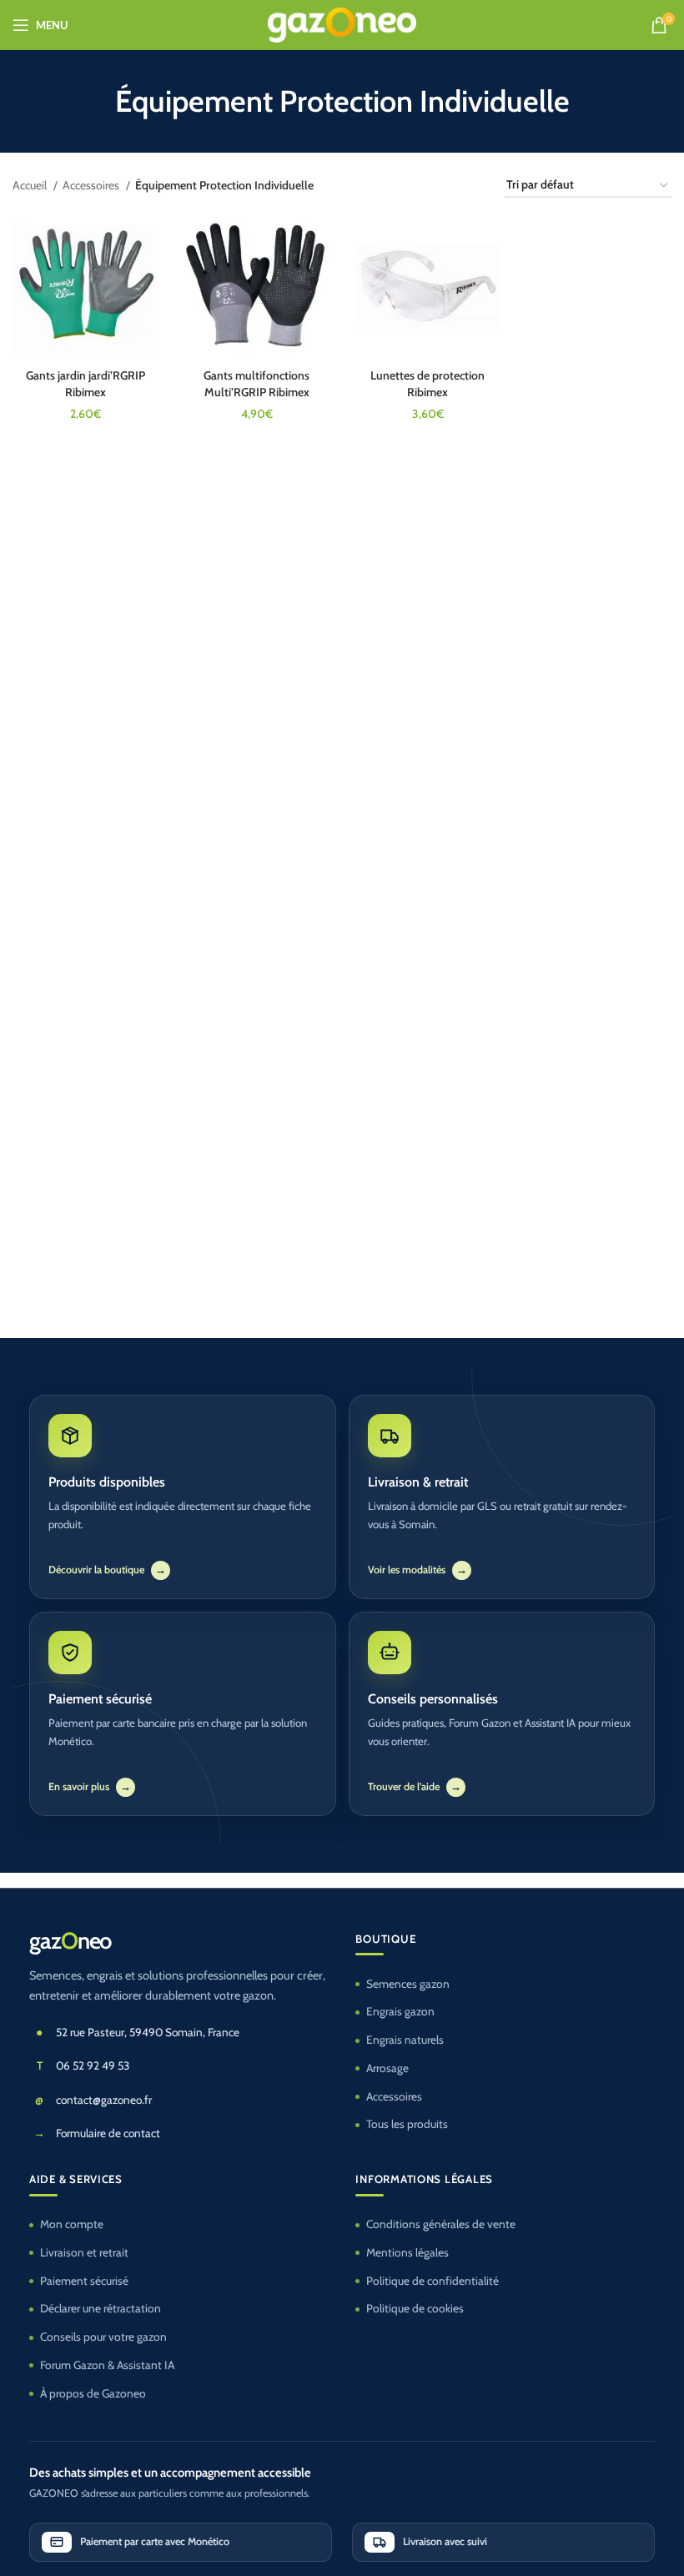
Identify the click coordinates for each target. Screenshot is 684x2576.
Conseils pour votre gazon (103, 2337)
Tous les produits (407, 2124)
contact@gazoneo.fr (104, 2100)
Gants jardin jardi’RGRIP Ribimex (85, 384)
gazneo (70, 1941)
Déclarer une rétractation (101, 2308)
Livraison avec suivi (445, 2541)
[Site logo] (342, 23)
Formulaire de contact (108, 2133)
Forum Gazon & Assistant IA (107, 2365)
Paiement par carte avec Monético (155, 2541)
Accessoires (92, 185)
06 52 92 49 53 (93, 2065)
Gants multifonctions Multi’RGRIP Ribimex (256, 384)
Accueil (31, 185)
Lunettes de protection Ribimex (427, 384)
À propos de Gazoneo (93, 2393)
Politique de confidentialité (433, 2281)
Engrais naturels (405, 2040)
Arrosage (387, 2068)
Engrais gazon (400, 2011)
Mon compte (72, 2224)
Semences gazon (408, 1984)
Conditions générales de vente (441, 2224)
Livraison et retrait (84, 2252)
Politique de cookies (415, 2308)
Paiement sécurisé (84, 2281)
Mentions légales (407, 2252)
